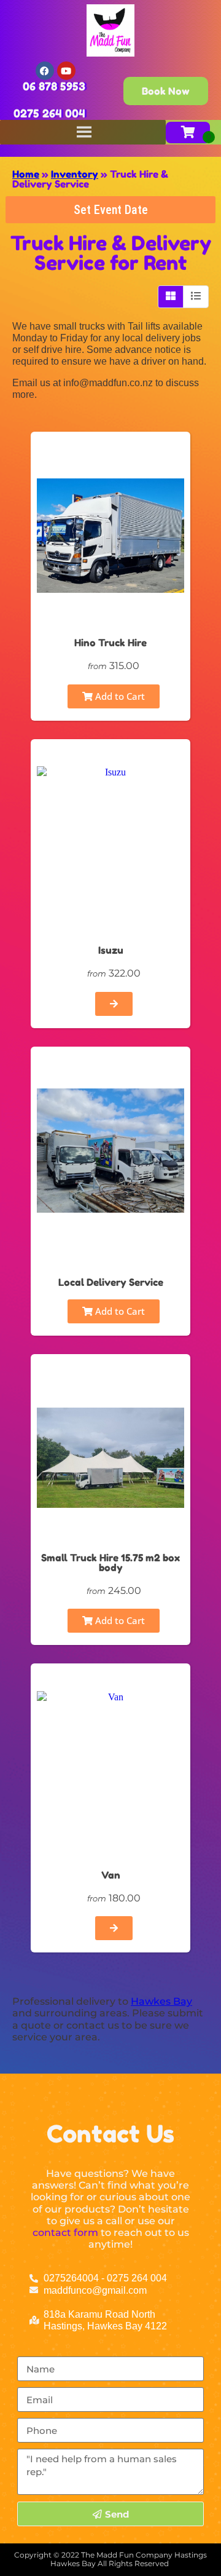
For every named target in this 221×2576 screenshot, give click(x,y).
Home (26, 174)
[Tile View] (171, 296)
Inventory (75, 174)
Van (111, 1875)
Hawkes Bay (161, 2001)
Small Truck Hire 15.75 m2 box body (110, 1563)
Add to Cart (119, 696)
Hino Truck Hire (110, 643)
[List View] (196, 296)
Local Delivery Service (111, 1282)
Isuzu (111, 950)
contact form (65, 2233)
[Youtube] (66, 71)
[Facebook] (45, 71)
